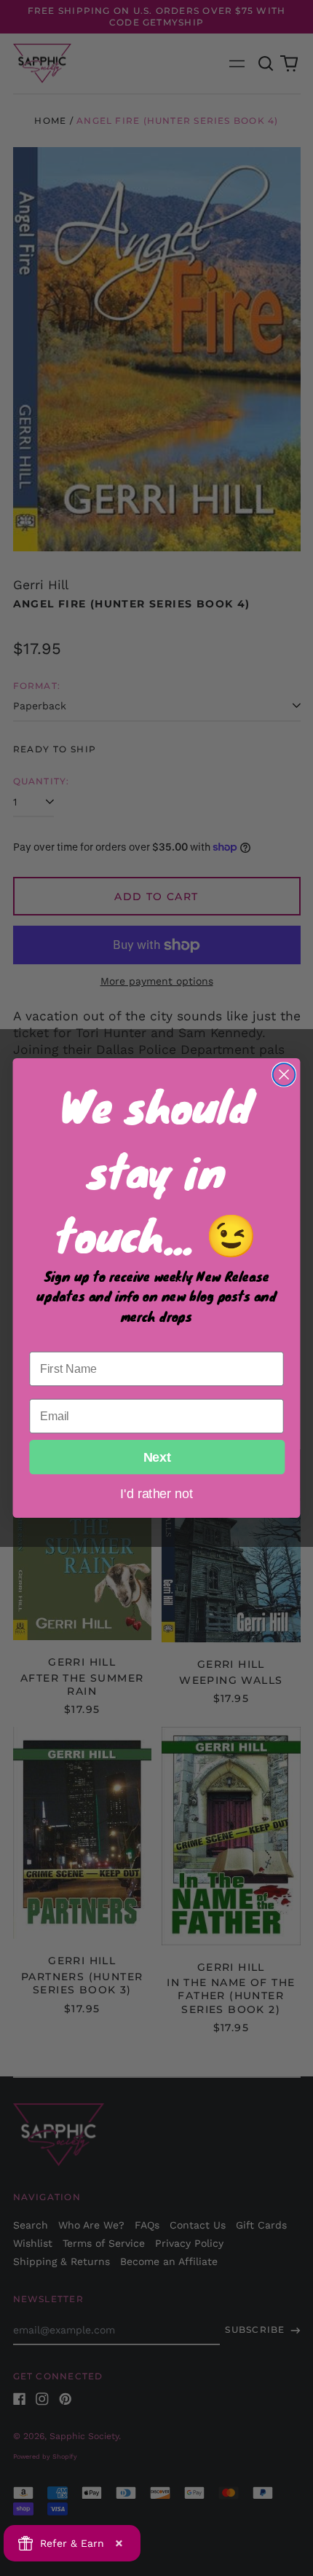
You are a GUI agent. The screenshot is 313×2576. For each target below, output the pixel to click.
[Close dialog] (284, 1075)
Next (157, 1457)
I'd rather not (156, 1493)
